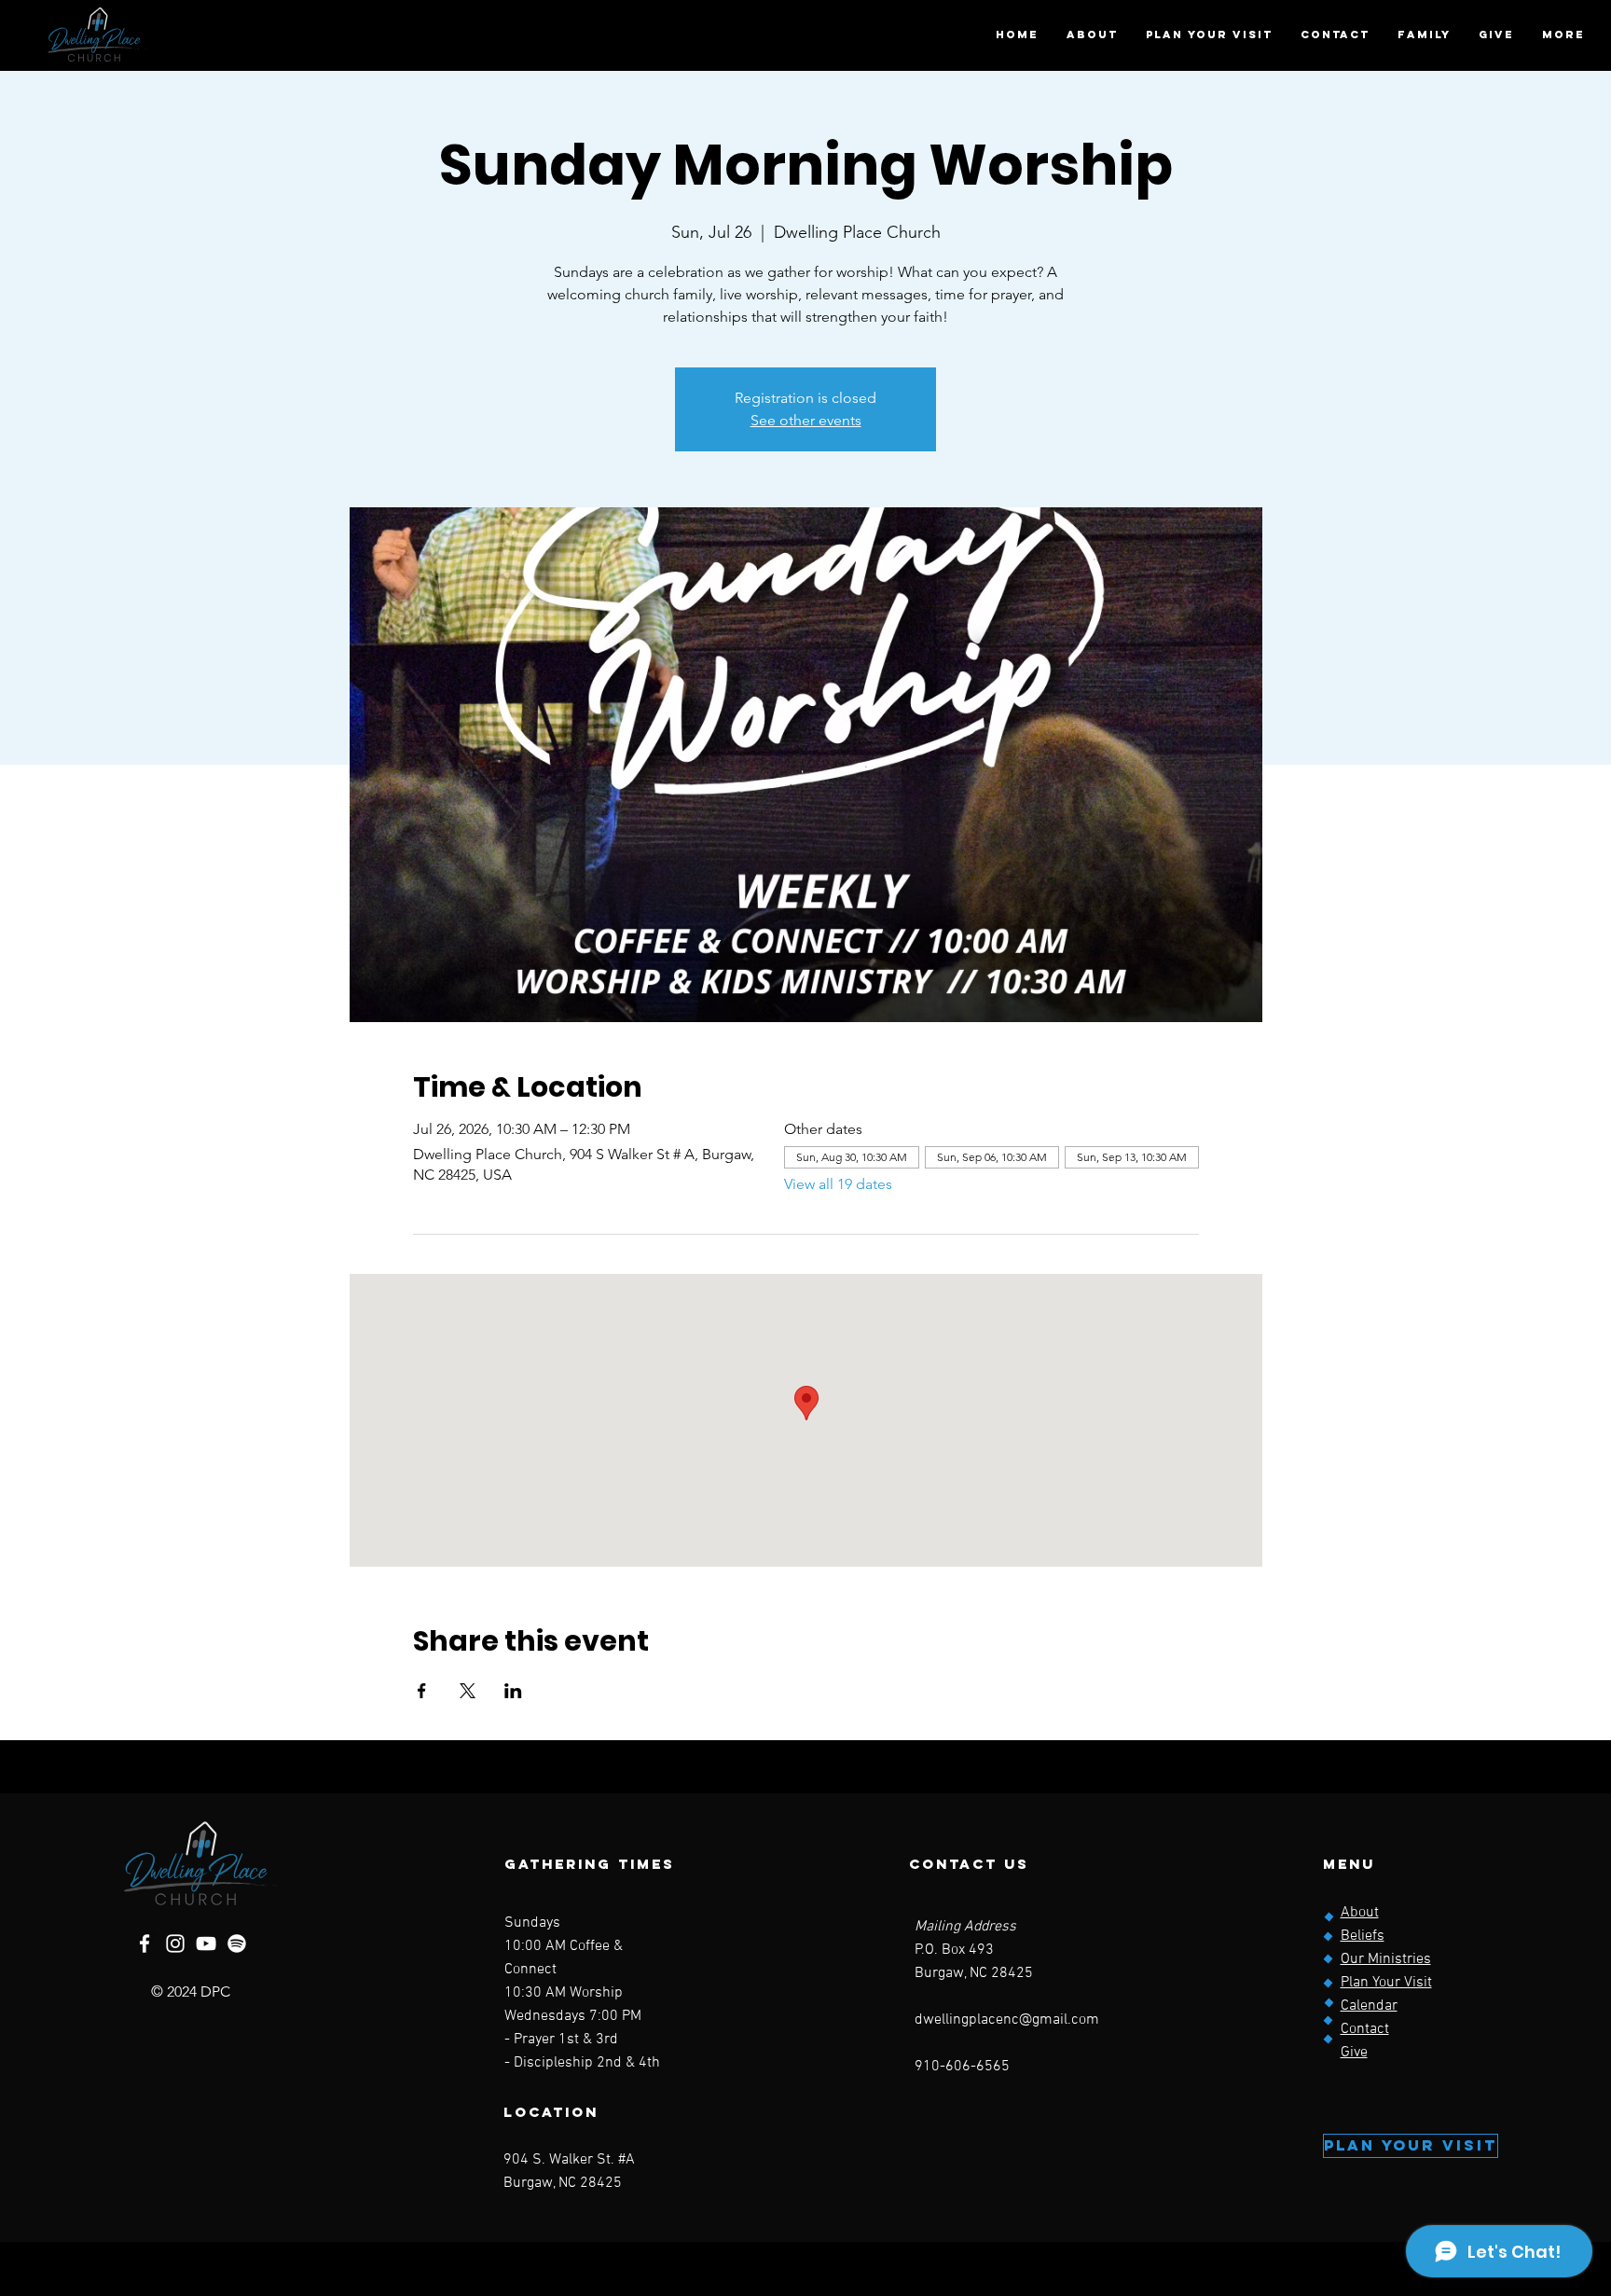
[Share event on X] (468, 1691)
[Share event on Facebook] (422, 1691)
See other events (806, 420)
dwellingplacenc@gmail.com (1007, 2020)
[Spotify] (237, 1943)
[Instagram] (175, 1943)
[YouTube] (206, 1943)
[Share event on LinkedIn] (513, 1691)
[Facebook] (145, 1943)
